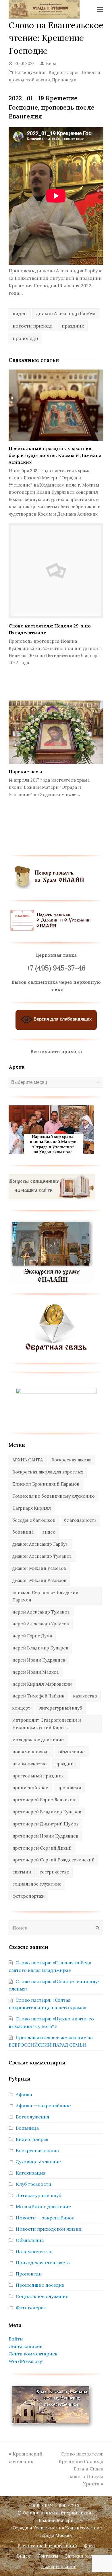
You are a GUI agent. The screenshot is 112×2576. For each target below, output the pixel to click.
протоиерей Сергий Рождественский (53, 1860)
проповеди (25, 338)
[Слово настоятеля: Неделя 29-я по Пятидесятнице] (56, 571)
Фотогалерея (31, 2307)
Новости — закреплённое (45, 2218)
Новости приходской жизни (49, 2229)
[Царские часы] (56, 732)
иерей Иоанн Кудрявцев (39, 1660)
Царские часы (25, 772)
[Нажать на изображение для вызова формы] (56, 1350)
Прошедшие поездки (40, 2285)
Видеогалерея (64, 72)
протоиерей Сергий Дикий (42, 1848)
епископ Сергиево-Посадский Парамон (45, 1596)
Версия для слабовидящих (62, 1019)
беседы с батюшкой (34, 1520)
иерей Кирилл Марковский (42, 1684)
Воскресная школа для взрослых (48, 1472)
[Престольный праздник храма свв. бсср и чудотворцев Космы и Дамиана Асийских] (56, 405)
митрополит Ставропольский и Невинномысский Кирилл (47, 1724)
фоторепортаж (28, 1896)
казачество (85, 1696)
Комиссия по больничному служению (54, 1496)
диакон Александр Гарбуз (66, 313)
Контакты (48, 2556)
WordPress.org (26, 2361)
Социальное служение (42, 2296)
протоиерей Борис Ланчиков (44, 1800)
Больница (27, 2128)
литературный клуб (61, 1708)
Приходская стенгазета (43, 2263)
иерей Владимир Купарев (40, 1648)
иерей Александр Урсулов (41, 1624)
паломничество (29, 1764)
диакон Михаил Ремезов (39, 1568)
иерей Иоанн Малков (36, 1672)
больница (23, 1532)
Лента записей (26, 2346)
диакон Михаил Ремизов (39, 1580)
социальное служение (37, 1884)
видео (20, 313)
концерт (21, 1708)
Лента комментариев (33, 2354)
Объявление (30, 2240)
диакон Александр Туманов (42, 1556)
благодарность (80, 1520)
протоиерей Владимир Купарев (47, 1812)
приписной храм (30, 1788)
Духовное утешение (38, 2162)
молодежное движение (38, 1740)
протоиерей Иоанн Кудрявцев (45, 1836)
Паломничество (34, 2251)
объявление (72, 1752)
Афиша (24, 2094)
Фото (89, 2546)
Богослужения (31, 72)
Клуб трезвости (34, 2184)
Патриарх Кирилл (32, 1508)
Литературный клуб (38, 2195)
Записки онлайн (83, 2556)
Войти (16, 2339)
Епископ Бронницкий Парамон (46, 1484)
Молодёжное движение (43, 2206)
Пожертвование (59, 2566)
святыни (22, 1872)
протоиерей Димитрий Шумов (46, 1824)
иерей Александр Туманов (41, 1612)
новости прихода (33, 326)
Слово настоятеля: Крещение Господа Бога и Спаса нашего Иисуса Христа (81, 2469)
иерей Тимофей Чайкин (38, 1696)
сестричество (54, 1872)
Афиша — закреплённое (43, 2106)
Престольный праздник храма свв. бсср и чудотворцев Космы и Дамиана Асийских (55, 455)
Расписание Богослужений (47, 2546)
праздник (73, 326)
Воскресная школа (71, 1460)
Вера (51, 63)
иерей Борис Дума (32, 1636)
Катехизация (31, 2173)
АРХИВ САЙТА (28, 1460)
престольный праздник (38, 1776)
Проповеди (64, 80)
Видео (24, 2556)
